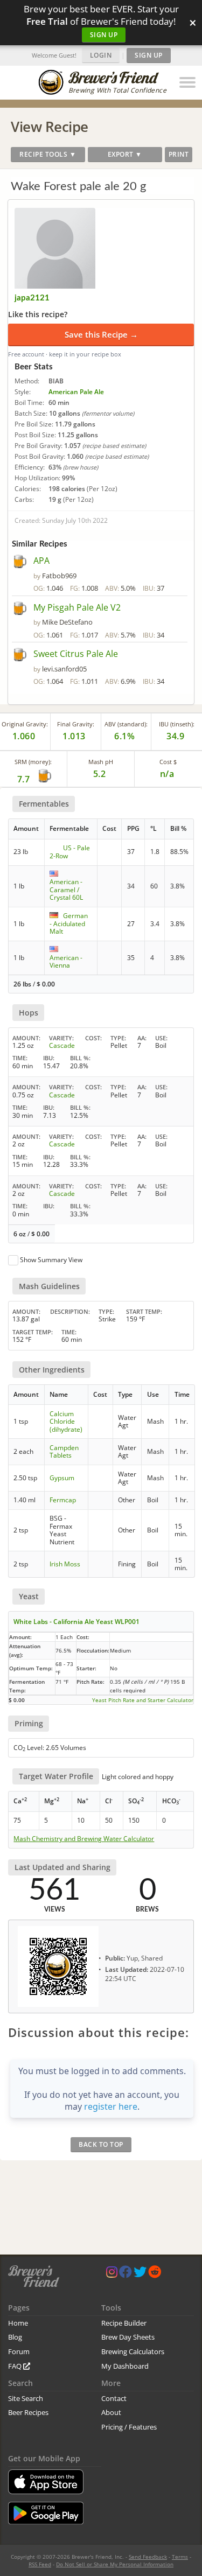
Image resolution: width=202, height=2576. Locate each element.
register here (111, 2106)
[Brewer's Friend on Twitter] (140, 2274)
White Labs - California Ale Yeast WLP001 (76, 1622)
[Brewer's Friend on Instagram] (112, 2274)
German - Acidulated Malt (69, 923)
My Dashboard (125, 2366)
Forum (19, 2351)
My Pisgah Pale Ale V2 (77, 607)
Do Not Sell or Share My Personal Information (115, 2564)
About (111, 2412)
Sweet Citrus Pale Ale (76, 654)
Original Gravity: (25, 724)
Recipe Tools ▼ (48, 154)
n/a (167, 774)
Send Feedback (148, 2557)
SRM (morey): (33, 762)
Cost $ (168, 762)
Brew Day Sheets (128, 2337)
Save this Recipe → (101, 334)
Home (18, 2323)
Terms (180, 2557)
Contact (114, 2398)
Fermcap (63, 1500)
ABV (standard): (126, 724)
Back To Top (101, 2144)
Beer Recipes (28, 2412)
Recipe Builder (124, 2323)
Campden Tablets (64, 1451)
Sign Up (104, 35)
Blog (15, 2337)
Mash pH (101, 762)
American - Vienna (66, 961)
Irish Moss (65, 1564)
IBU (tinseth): (177, 724)
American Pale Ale (76, 392)
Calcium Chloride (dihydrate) (66, 1422)
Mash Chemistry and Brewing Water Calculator (84, 1839)
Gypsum (62, 1478)
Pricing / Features (129, 2427)
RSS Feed (40, 2564)
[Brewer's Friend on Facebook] (126, 2274)
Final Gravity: (76, 724)
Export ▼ (125, 154)
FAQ (16, 2366)
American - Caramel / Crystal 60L (66, 890)
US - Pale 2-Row (70, 852)
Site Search (26, 2398)
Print (179, 154)
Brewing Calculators (133, 2351)
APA (41, 561)
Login (101, 55)
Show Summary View (51, 1260)
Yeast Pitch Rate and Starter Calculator (143, 1700)
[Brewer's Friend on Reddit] (155, 2274)
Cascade (62, 1045)
